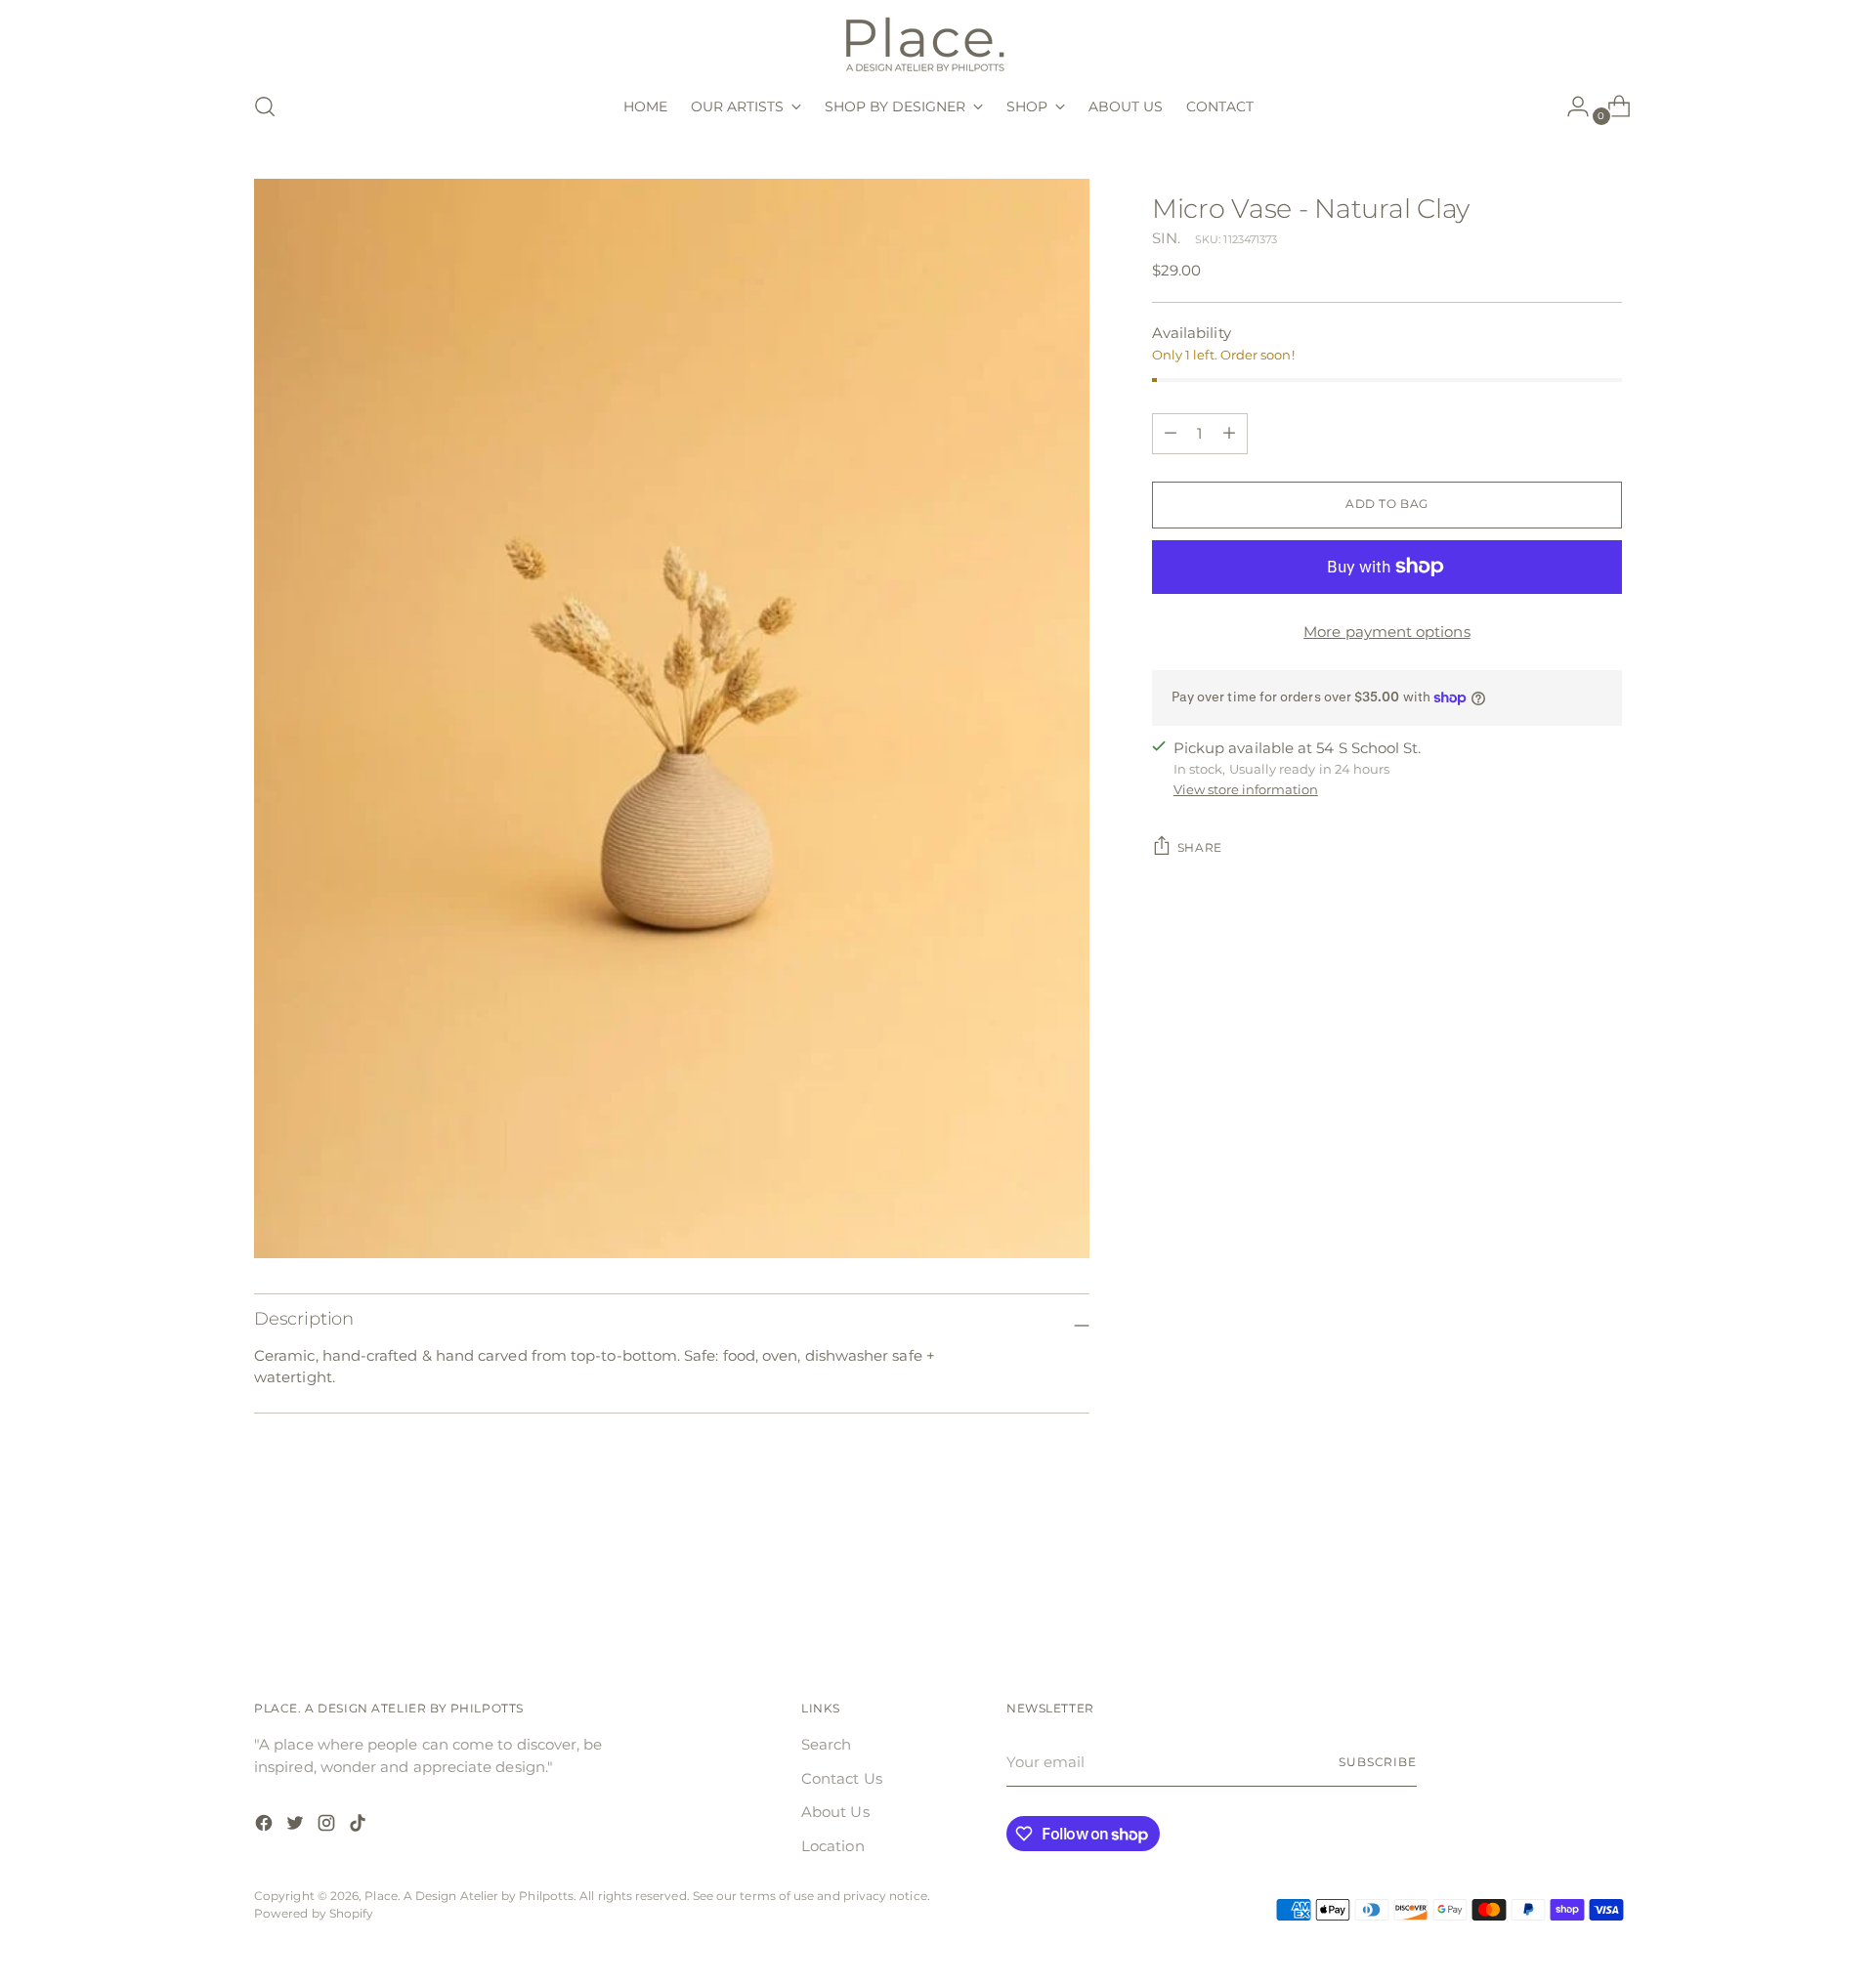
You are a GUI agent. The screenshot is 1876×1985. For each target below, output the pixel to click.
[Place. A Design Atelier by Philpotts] (938, 42)
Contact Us (842, 1778)
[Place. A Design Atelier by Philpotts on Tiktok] (360, 1826)
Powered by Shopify (314, 1914)
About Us (835, 1812)
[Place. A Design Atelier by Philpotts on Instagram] (328, 1826)
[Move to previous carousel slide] (1560, 1584)
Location (833, 1846)
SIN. (1166, 238)
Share (1200, 848)
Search (826, 1744)
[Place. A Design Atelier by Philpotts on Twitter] (297, 1826)
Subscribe (1378, 1762)
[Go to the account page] (1570, 106)
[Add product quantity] (1171, 434)
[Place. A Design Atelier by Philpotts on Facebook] (266, 1826)
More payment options (1387, 632)
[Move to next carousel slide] (1605, 1583)
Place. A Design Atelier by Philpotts (469, 1896)
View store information (1246, 789)
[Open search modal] (265, 106)
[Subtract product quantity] (1229, 434)
